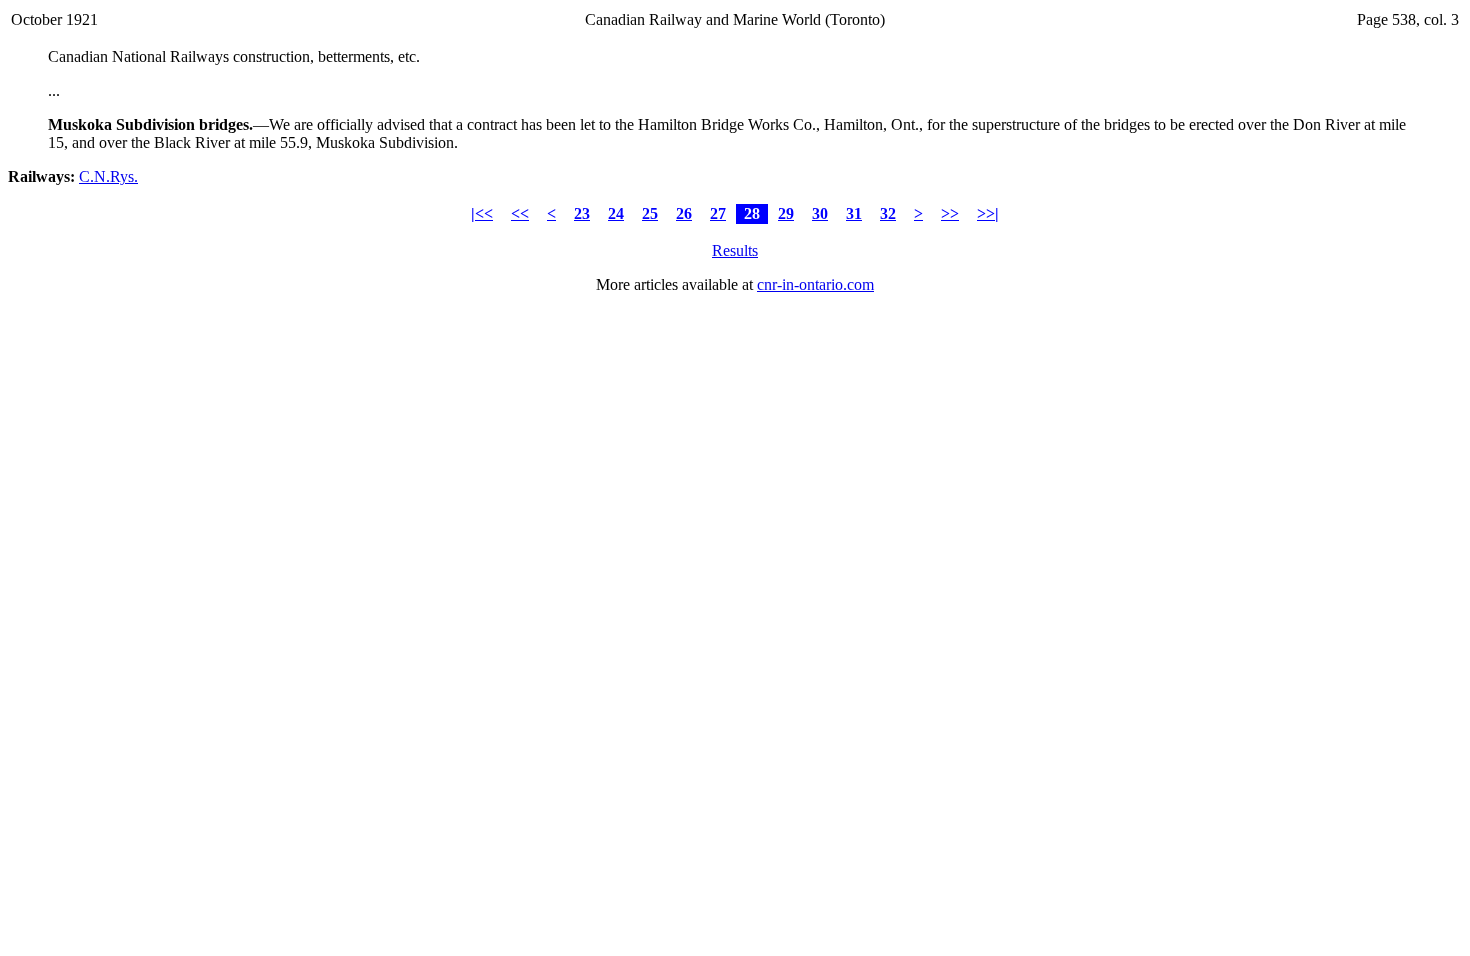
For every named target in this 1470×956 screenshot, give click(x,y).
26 (684, 213)
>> (950, 213)
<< (520, 213)
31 (854, 213)
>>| (988, 213)
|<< (482, 213)
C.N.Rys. (108, 176)
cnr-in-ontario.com (815, 284)
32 (888, 213)
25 (650, 213)
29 (786, 213)
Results (735, 250)
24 (616, 213)
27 (718, 213)
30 (820, 213)
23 (582, 213)
